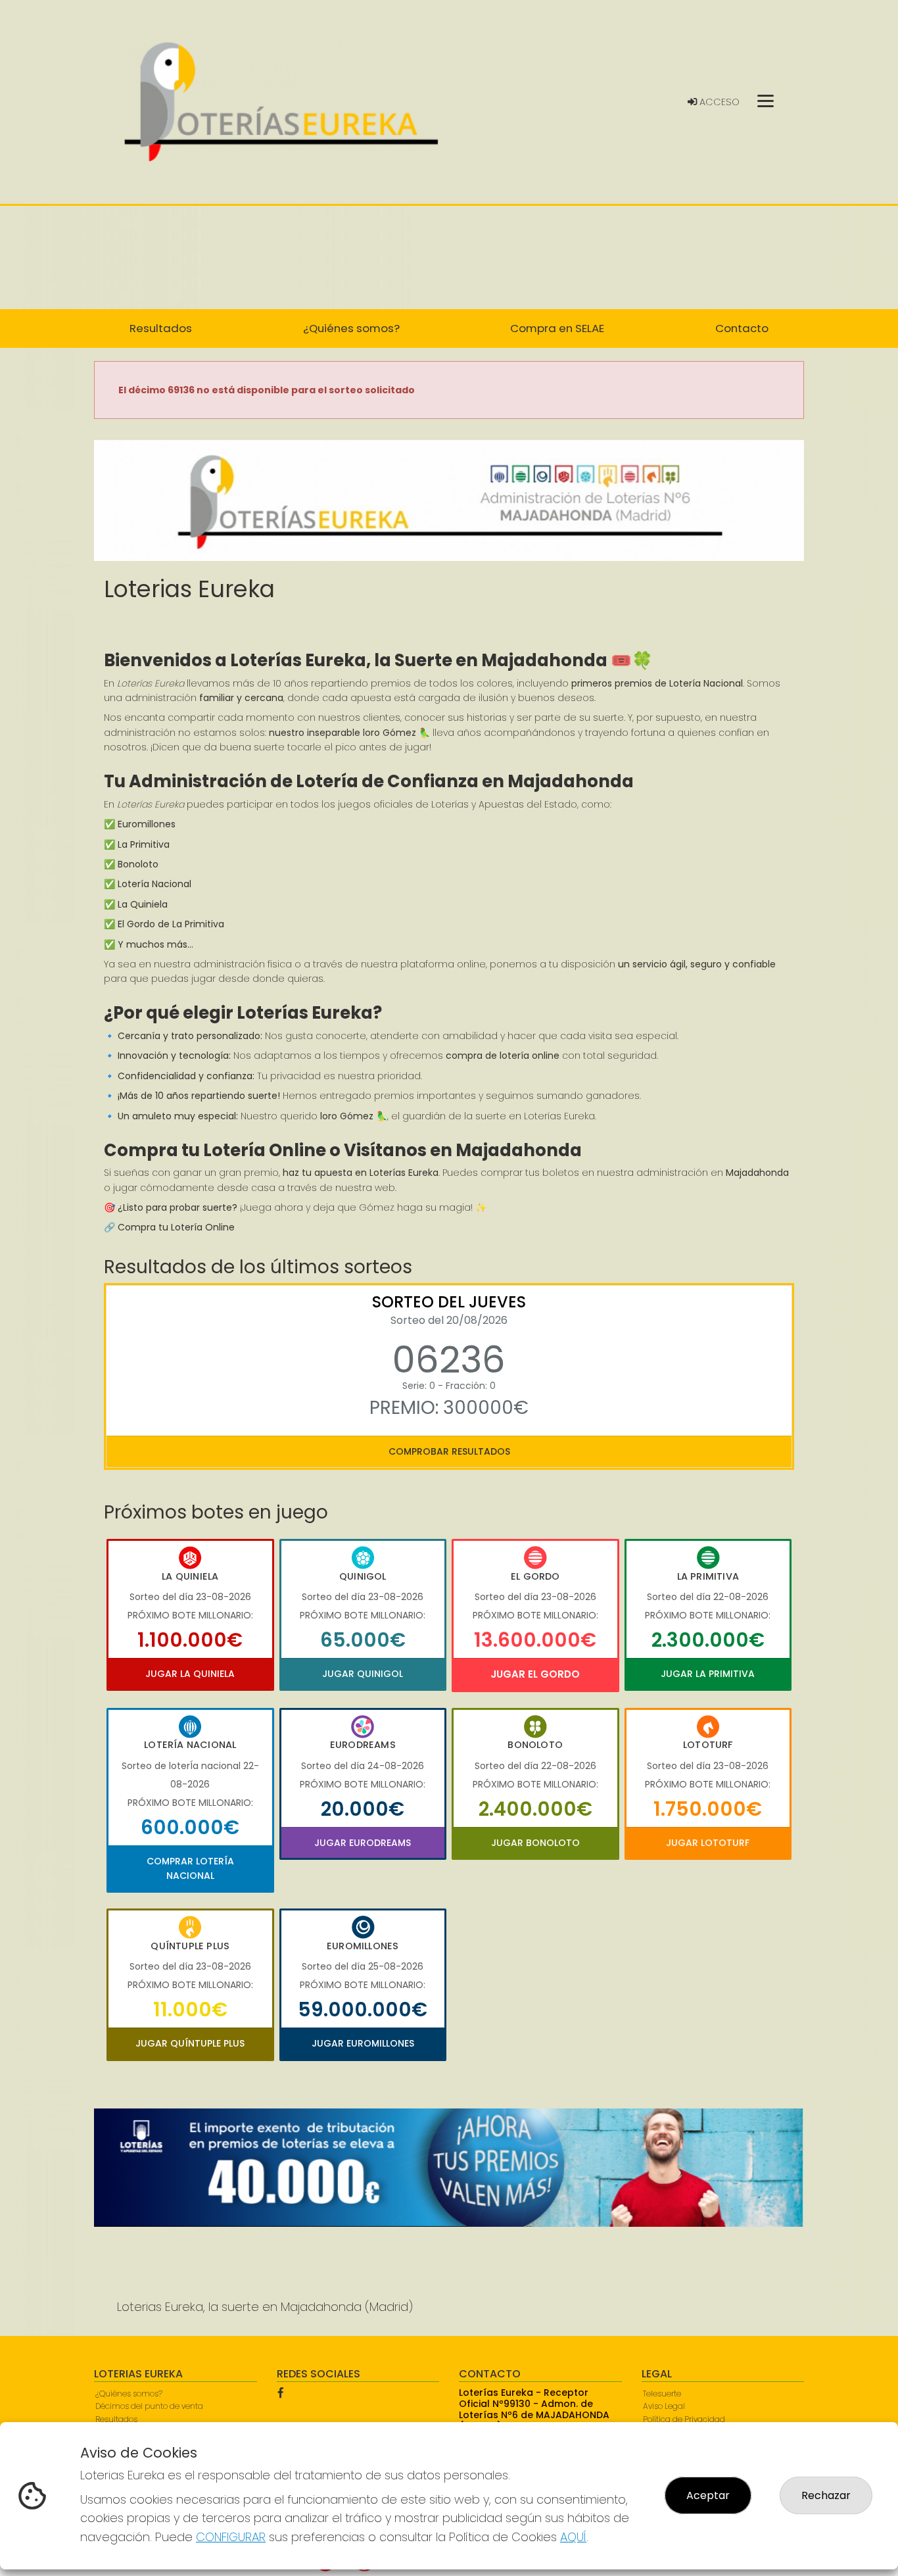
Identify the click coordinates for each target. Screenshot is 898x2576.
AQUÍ (573, 2537)
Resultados (116, 2419)
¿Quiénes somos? (129, 2394)
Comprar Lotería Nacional (190, 1868)
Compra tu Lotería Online (176, 1227)
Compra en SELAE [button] (557, 328)
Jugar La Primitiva (708, 1674)
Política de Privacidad (684, 2419)
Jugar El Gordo (535, 1674)
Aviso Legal (664, 2406)
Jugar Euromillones (363, 2043)
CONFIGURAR (231, 2537)
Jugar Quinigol (363, 1674)
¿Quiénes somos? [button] (351, 328)
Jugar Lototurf (708, 1843)
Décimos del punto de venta (149, 2406)
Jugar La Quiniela (190, 1674)
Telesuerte (662, 2394)
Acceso (718, 102)
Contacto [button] (742, 328)
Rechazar (826, 2495)
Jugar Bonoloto (535, 1843)
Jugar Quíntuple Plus (190, 2043)
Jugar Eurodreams (363, 1843)
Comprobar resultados (449, 1451)
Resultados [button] (161, 328)
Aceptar (708, 2495)
